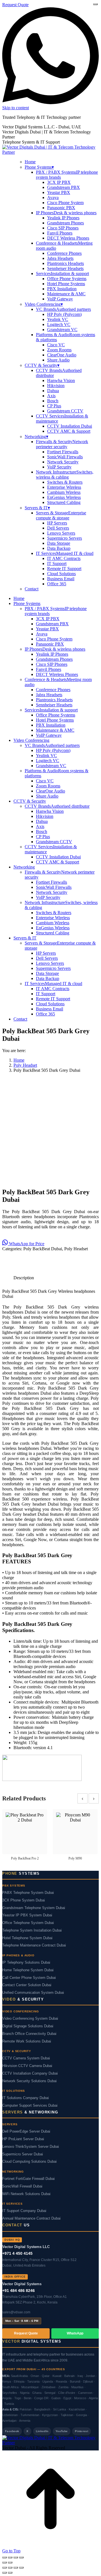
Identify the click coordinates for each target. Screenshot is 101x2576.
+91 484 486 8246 (19, 2291)
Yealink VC (58, 319)
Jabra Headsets (60, 258)
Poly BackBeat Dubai (43, 1249)
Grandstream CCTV (65, 411)
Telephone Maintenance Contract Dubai (34, 1945)
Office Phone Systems (67, 279)
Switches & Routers (65, 482)
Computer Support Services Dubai (30, 2106)
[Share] (16, 2557)
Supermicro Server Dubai (23, 2154)
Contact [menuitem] (32, 589)
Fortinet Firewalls (63, 452)
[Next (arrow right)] (10, 2562)
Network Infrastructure (65, 475)
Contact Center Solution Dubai (27, 1985)
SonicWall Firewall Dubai (22, 2186)
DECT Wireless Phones (68, 238)
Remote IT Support (64, 569)
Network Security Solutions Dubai (29, 2081)
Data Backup (59, 548)
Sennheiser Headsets (65, 268)
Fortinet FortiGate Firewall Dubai (28, 2179)
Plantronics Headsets (66, 263)
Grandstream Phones (66, 223)
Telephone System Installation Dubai (32, 1930)
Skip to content (16, 108)
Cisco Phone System (65, 203)
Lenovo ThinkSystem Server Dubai (31, 2147)
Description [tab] (24, 1278)
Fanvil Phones (60, 233)
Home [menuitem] (30, 162)
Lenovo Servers (61, 533)
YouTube (62, 2431)
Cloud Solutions (61, 574)
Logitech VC (59, 324)
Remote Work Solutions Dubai (27, 2041)
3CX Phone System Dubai (24, 1900)
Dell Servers (58, 528)
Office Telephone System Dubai (28, 1923)
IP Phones (66, 213)
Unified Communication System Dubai (33, 1993)
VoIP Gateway (60, 299)
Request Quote (15, 5)
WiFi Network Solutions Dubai (26, 2194)
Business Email (61, 579)
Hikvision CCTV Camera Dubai (27, 2066)
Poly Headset (76, 1249)
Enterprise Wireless (64, 487)
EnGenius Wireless (64, 497)
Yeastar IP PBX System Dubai (27, 1915)
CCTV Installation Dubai (70, 426)
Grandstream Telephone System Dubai (34, 1908)
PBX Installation (62, 289)
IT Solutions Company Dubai (26, 2098)
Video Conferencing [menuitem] (44, 304)
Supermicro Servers (65, 538)
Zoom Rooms (59, 350)
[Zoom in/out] (4, 2557)
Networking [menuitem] (36, 437)
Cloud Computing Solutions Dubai (29, 2162)
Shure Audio (58, 360)
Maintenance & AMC (66, 294)
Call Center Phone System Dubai (29, 1978)
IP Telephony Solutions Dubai (26, 1963)
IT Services (65, 553)
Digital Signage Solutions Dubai (28, 2026)
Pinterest (82, 2431)
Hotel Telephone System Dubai (27, 1938)
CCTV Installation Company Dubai (30, 2073)
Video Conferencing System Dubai (30, 2019)
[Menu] (95, 4)
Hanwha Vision (61, 380)
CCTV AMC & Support (69, 431)
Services (62, 274)
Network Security (63, 462)
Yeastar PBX (59, 192)
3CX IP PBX (59, 182)
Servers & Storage (61, 515)
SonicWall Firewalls (65, 457)
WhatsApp (75, 2333)
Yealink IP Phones (63, 218)
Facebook (12, 2431)
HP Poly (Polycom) (64, 314)
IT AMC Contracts (64, 558)
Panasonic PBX (61, 208)
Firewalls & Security (62, 444)
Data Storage (59, 543)
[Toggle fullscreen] (10, 2557)
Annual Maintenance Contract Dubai (31, 2218)
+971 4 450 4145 (17, 2253)
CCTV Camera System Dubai (26, 2058)
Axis (51, 396)
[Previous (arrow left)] (4, 2562)
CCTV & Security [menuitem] (42, 365)
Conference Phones (64, 253)
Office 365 (57, 584)
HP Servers (57, 523)
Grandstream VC (62, 330)
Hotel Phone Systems (66, 284)
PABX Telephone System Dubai (28, 1893)
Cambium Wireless (64, 492)
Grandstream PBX (64, 187)
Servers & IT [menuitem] (37, 508)
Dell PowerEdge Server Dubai (26, 2131)
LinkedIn (42, 2431)
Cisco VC (56, 345)
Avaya (53, 197)
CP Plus (54, 406)
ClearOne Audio (62, 355)
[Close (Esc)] (21, 2557)
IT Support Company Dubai (24, 2211)
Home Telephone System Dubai (28, 1970)
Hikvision (56, 386)
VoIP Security (59, 467)
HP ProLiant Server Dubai (23, 2139)
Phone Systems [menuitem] (39, 167)
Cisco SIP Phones (63, 228)
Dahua (53, 391)
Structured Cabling (64, 502)
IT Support (57, 563)
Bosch (53, 401)
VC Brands (63, 309)
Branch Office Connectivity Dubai (29, 2034)
